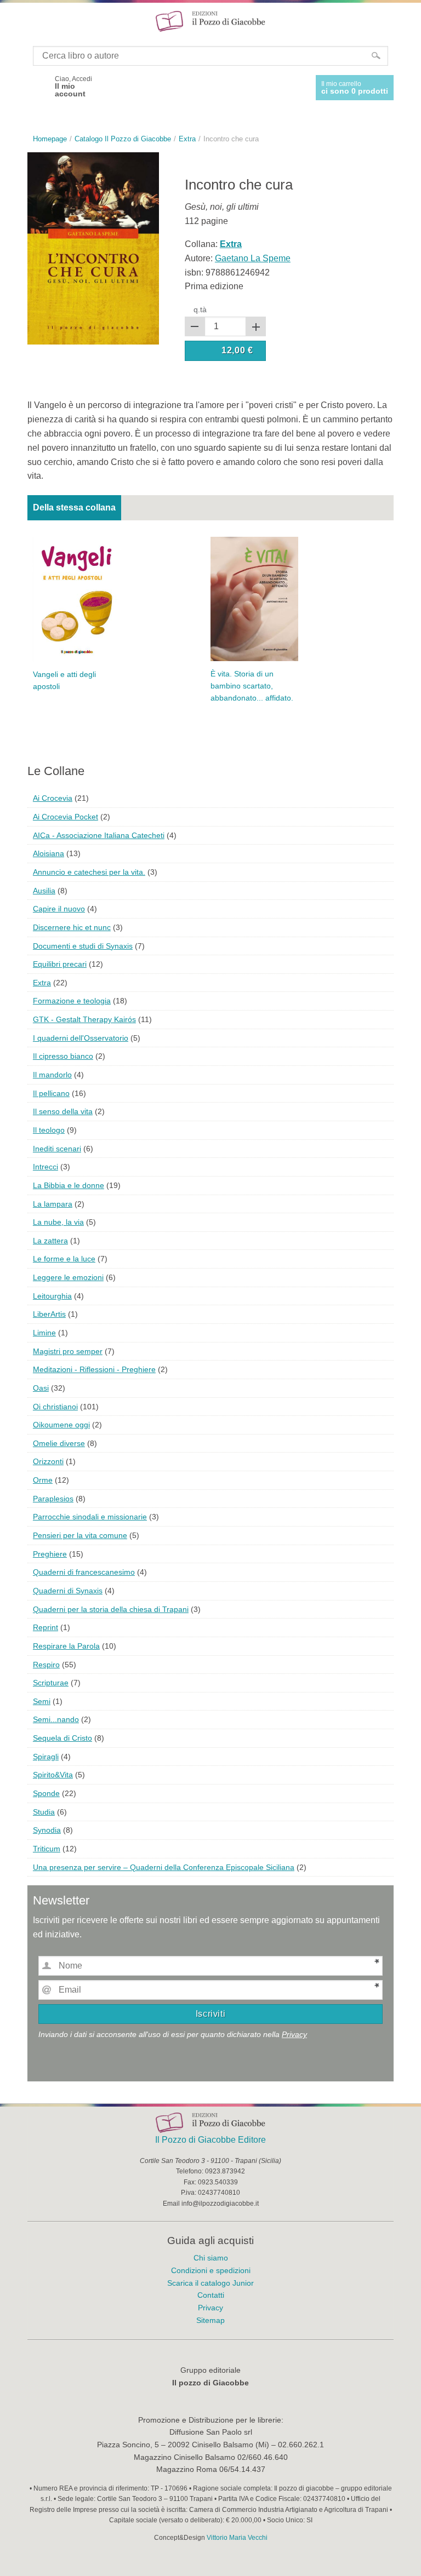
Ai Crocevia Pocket (66, 817)
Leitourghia (52, 1296)
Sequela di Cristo (62, 1738)
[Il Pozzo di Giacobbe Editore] (210, 21)
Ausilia (44, 891)
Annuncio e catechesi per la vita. (89, 872)
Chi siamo (211, 2258)
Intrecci (45, 1167)
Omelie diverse (59, 1443)
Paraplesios (53, 1499)
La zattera (50, 1241)
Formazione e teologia (72, 1001)
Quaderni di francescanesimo (84, 1572)
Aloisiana (49, 853)
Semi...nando (56, 1719)
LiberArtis (49, 1314)
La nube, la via (58, 1222)
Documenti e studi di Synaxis (83, 946)
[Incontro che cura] (93, 248)
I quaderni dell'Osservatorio (81, 1038)
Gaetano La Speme (253, 258)
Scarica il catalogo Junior (210, 2283)
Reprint (45, 1627)
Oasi (41, 1388)
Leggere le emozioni (68, 1277)
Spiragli (46, 1757)
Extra (42, 983)
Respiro (46, 1665)
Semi (42, 1701)
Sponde (46, 1793)
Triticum (47, 1849)
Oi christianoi (55, 1407)
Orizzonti (48, 1461)
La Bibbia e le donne (69, 1185)
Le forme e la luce (64, 1259)
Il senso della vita (63, 1111)
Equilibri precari (60, 964)
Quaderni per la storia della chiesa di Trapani (111, 1609)
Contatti (211, 2295)
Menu (15, 21)
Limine (44, 1333)
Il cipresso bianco (63, 1056)
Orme (43, 1480)
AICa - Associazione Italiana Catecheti (99, 835)
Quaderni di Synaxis (68, 1591)
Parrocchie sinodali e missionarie (90, 1517)
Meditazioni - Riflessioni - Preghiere (94, 1369)
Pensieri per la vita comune (80, 1535)
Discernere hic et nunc (72, 927)
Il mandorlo (52, 1075)
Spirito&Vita (53, 1775)
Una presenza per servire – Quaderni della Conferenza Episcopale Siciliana (164, 1867)
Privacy (294, 2034)
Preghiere (50, 1554)
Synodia (47, 1830)
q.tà (200, 309)
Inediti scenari (57, 1149)
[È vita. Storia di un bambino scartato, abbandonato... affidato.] (254, 598)
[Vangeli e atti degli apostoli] (77, 598)
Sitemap (210, 2320)
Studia (44, 1812)
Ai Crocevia (53, 798)
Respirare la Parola (66, 1646)
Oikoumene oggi (61, 1425)
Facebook (37, 87)
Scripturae (51, 1683)
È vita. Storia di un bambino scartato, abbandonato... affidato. (252, 686)
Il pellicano (51, 1093)
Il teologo (49, 1130)
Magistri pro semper (68, 1351)
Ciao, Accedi (73, 87)
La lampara (53, 1204)
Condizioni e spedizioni (211, 2270)
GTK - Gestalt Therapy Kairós (84, 1019)
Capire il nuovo (59, 909)
